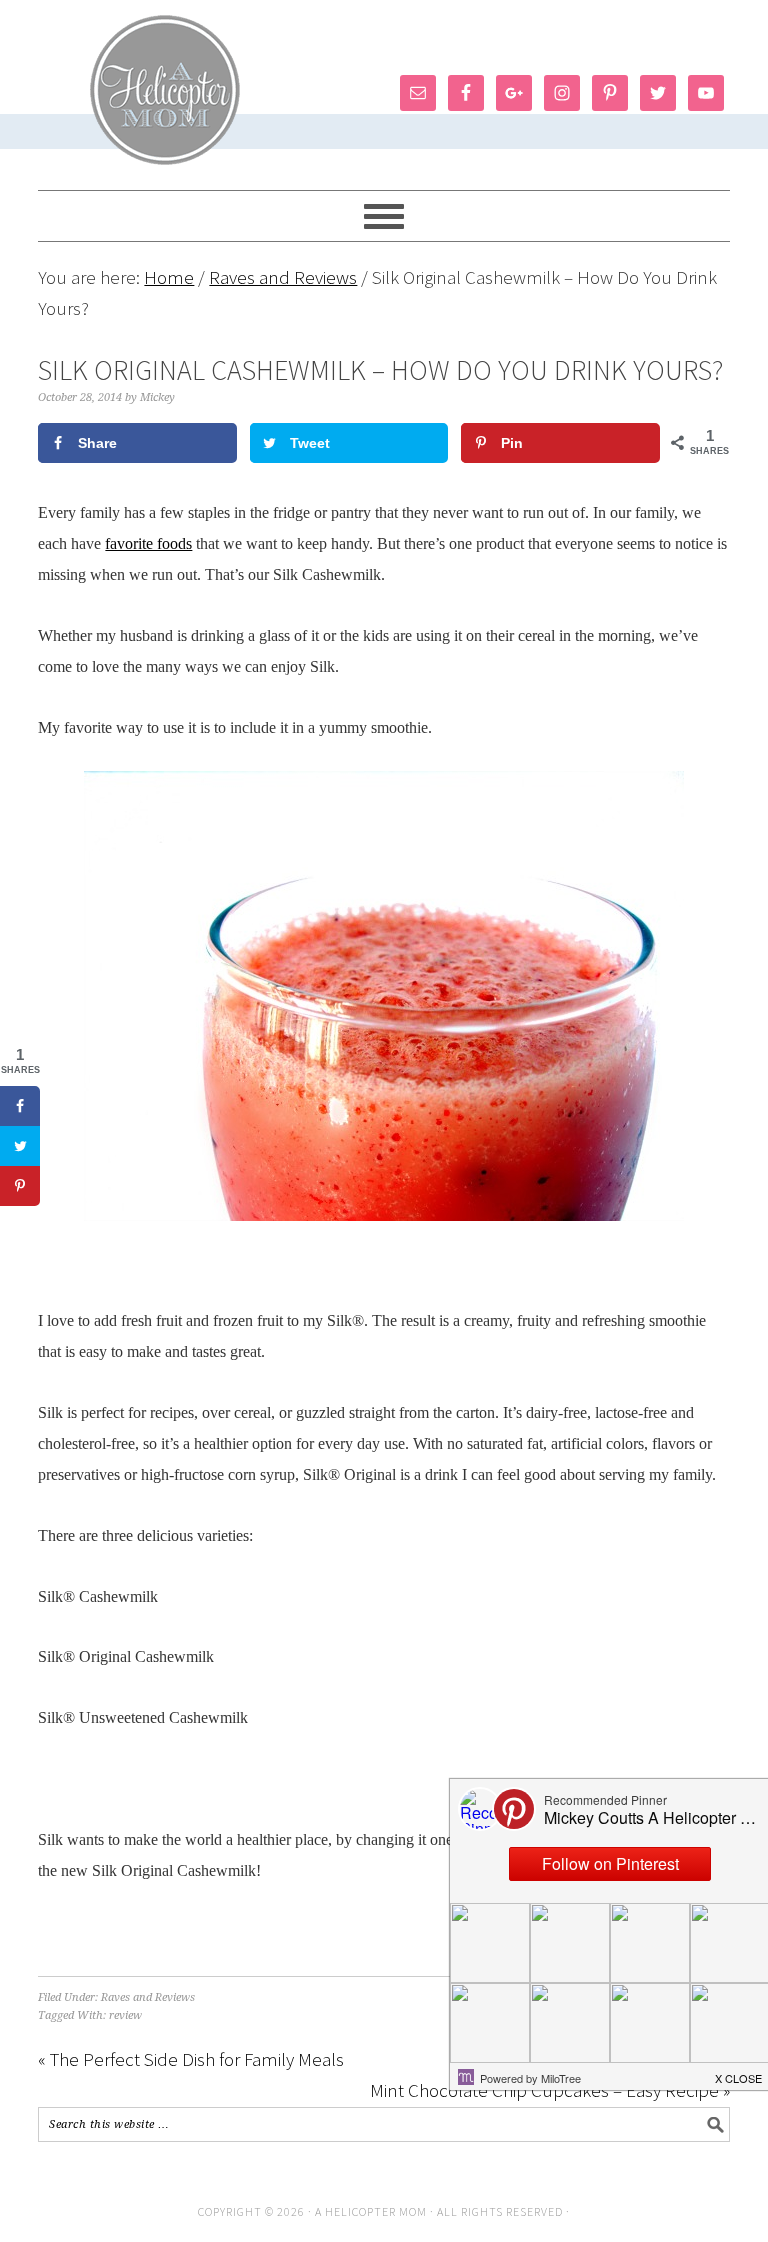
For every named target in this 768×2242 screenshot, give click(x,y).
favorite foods (148, 543)
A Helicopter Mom (372, 2211)
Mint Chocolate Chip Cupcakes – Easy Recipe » (550, 2090)
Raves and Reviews (148, 1997)
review (125, 2015)
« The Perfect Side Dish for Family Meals (191, 2059)
